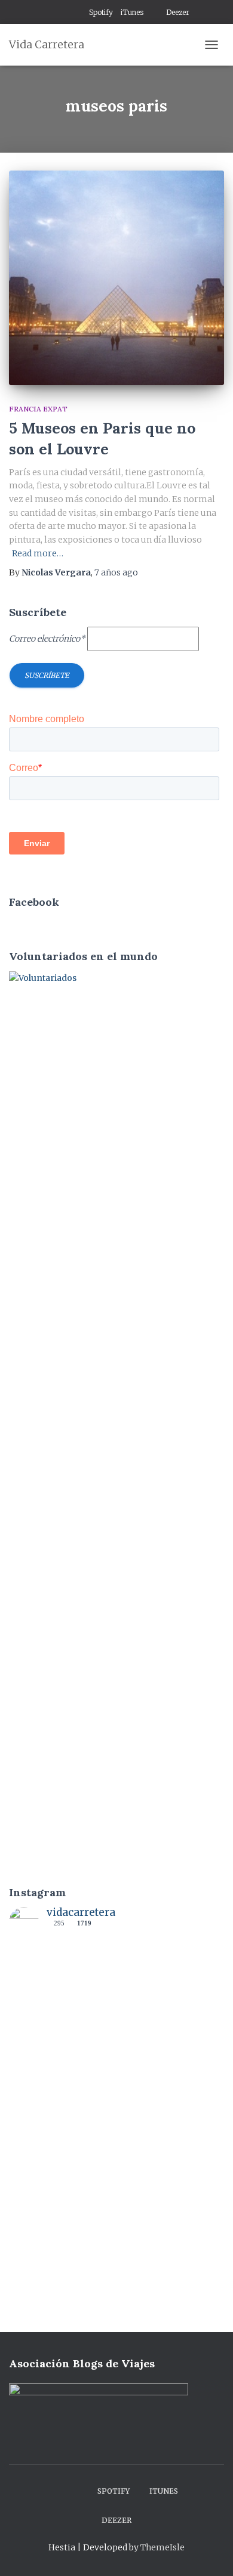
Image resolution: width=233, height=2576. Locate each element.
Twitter (78, 13)
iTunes (132, 12)
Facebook (48, 13)
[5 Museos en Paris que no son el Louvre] (116, 278)
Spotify (101, 12)
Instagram (63, 13)
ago (116, 572)
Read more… (38, 553)
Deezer (178, 12)
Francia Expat (38, 409)
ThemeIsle (163, 2547)
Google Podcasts (155, 13)
